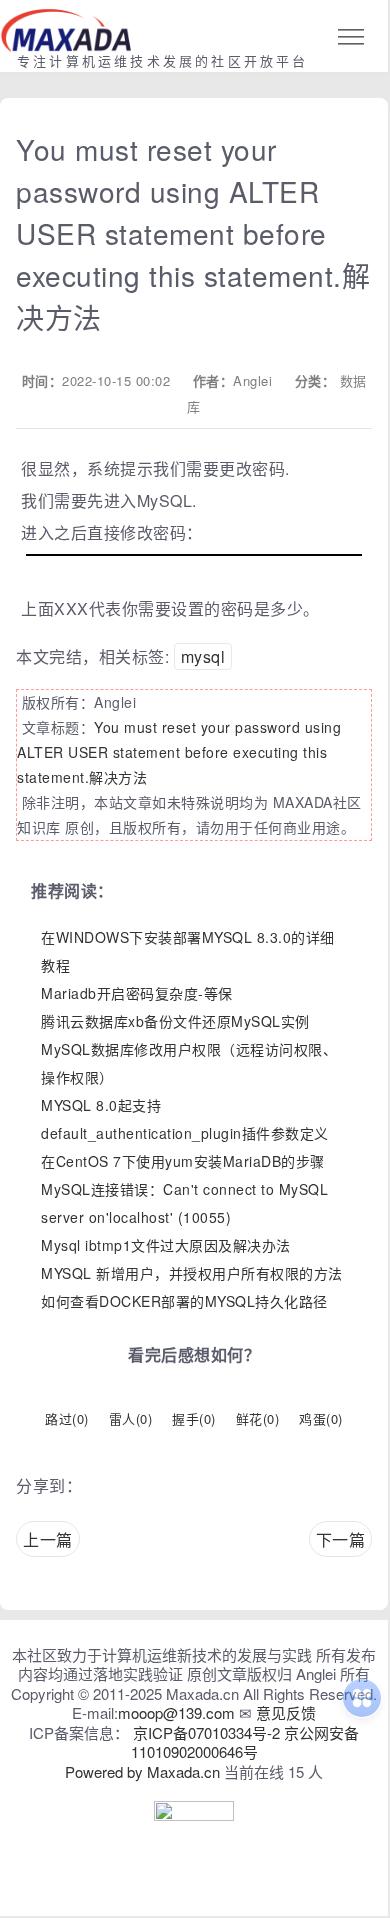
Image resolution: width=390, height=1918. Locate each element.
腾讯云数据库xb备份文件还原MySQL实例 (175, 1021)
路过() (67, 1418)
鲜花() (258, 1418)
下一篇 (341, 1539)
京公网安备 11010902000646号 (245, 1742)
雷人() (131, 1418)
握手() (194, 1418)
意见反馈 (286, 1712)
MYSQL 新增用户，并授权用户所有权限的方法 (192, 1273)
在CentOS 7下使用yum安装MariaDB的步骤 (183, 1161)
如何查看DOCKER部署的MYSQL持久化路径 (184, 1301)
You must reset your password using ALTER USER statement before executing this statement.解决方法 (179, 752)
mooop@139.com (176, 1712)
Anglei (252, 380)
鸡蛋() (321, 1418)
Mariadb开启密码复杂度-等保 (137, 993)
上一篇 (48, 1539)
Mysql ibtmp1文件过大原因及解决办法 (166, 1245)
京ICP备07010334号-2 (206, 1732)
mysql (203, 656)
